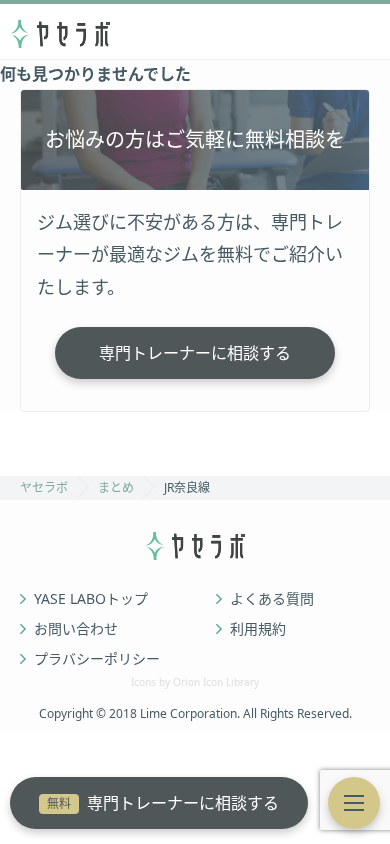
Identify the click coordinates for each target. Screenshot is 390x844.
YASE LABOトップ (91, 599)
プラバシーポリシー (97, 659)
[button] (354, 803)
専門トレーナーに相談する (163, 803)
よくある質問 (272, 599)
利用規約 (258, 629)
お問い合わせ (76, 629)
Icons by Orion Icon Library (195, 682)
